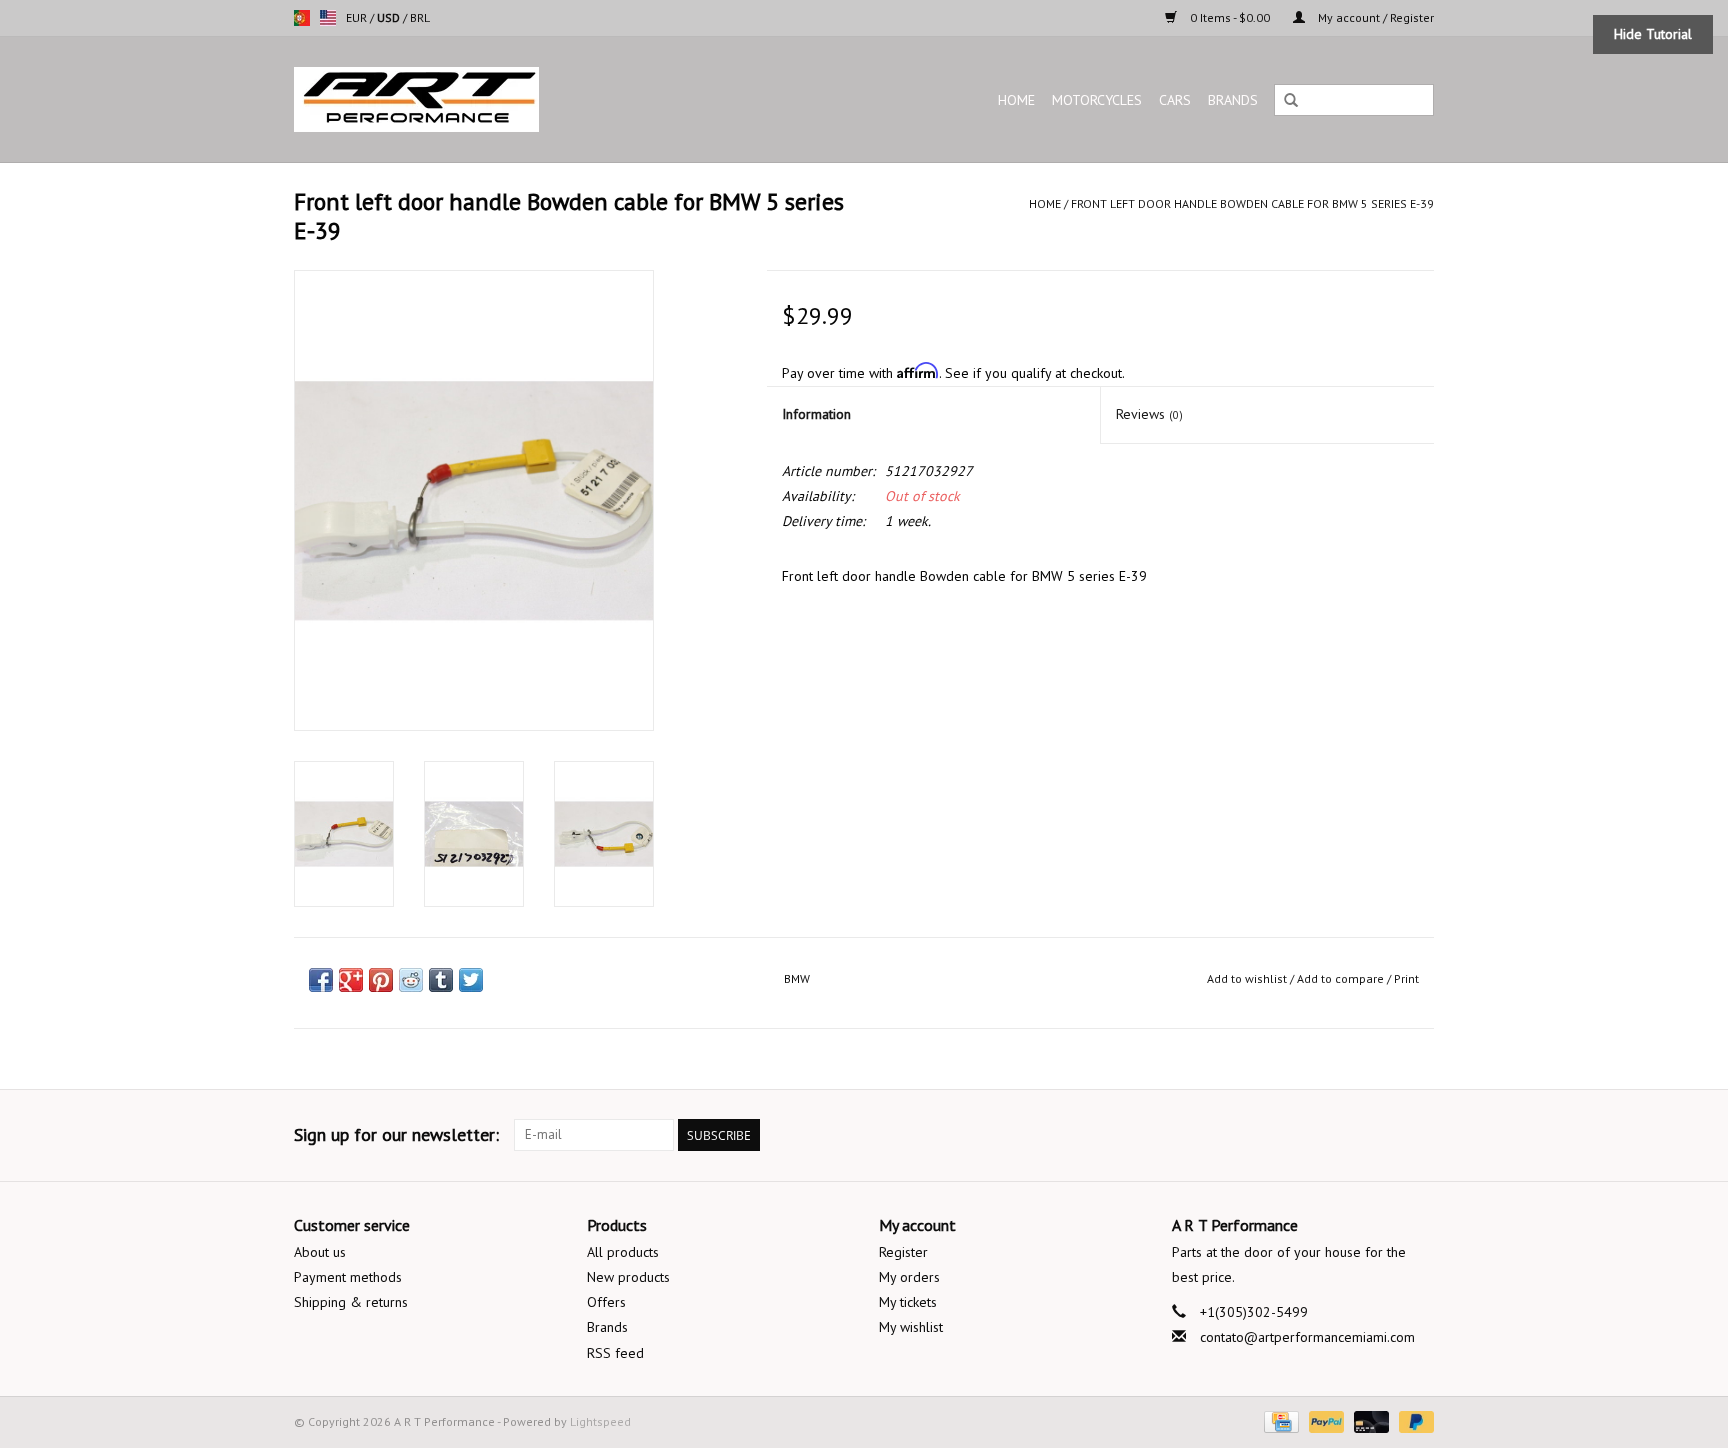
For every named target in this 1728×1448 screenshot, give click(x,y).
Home (1016, 100)
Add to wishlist (1247, 978)
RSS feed (615, 1353)
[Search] (1291, 101)
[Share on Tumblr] (441, 980)
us (328, 18)
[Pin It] (381, 980)
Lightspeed (600, 1421)
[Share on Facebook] (321, 980)
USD (390, 17)
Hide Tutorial (1653, 34)
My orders (909, 1277)
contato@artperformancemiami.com (1307, 1337)
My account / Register (1374, 17)
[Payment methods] (1279, 1420)
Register (903, 1252)
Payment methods (348, 1277)
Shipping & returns (351, 1302)
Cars (1175, 100)
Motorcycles (1097, 100)
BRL (420, 17)
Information (816, 414)
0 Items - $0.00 (1230, 17)
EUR (358, 17)
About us (320, 1252)
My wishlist (911, 1327)
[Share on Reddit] (411, 980)
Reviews (1149, 414)
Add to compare (1342, 978)
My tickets (908, 1302)
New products (628, 1277)
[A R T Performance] (497, 99)
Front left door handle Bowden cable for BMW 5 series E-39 (1252, 203)
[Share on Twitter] (471, 980)
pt (302, 18)
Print (1406, 978)
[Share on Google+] (351, 980)
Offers (606, 1302)
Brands (1233, 100)
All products (623, 1252)
